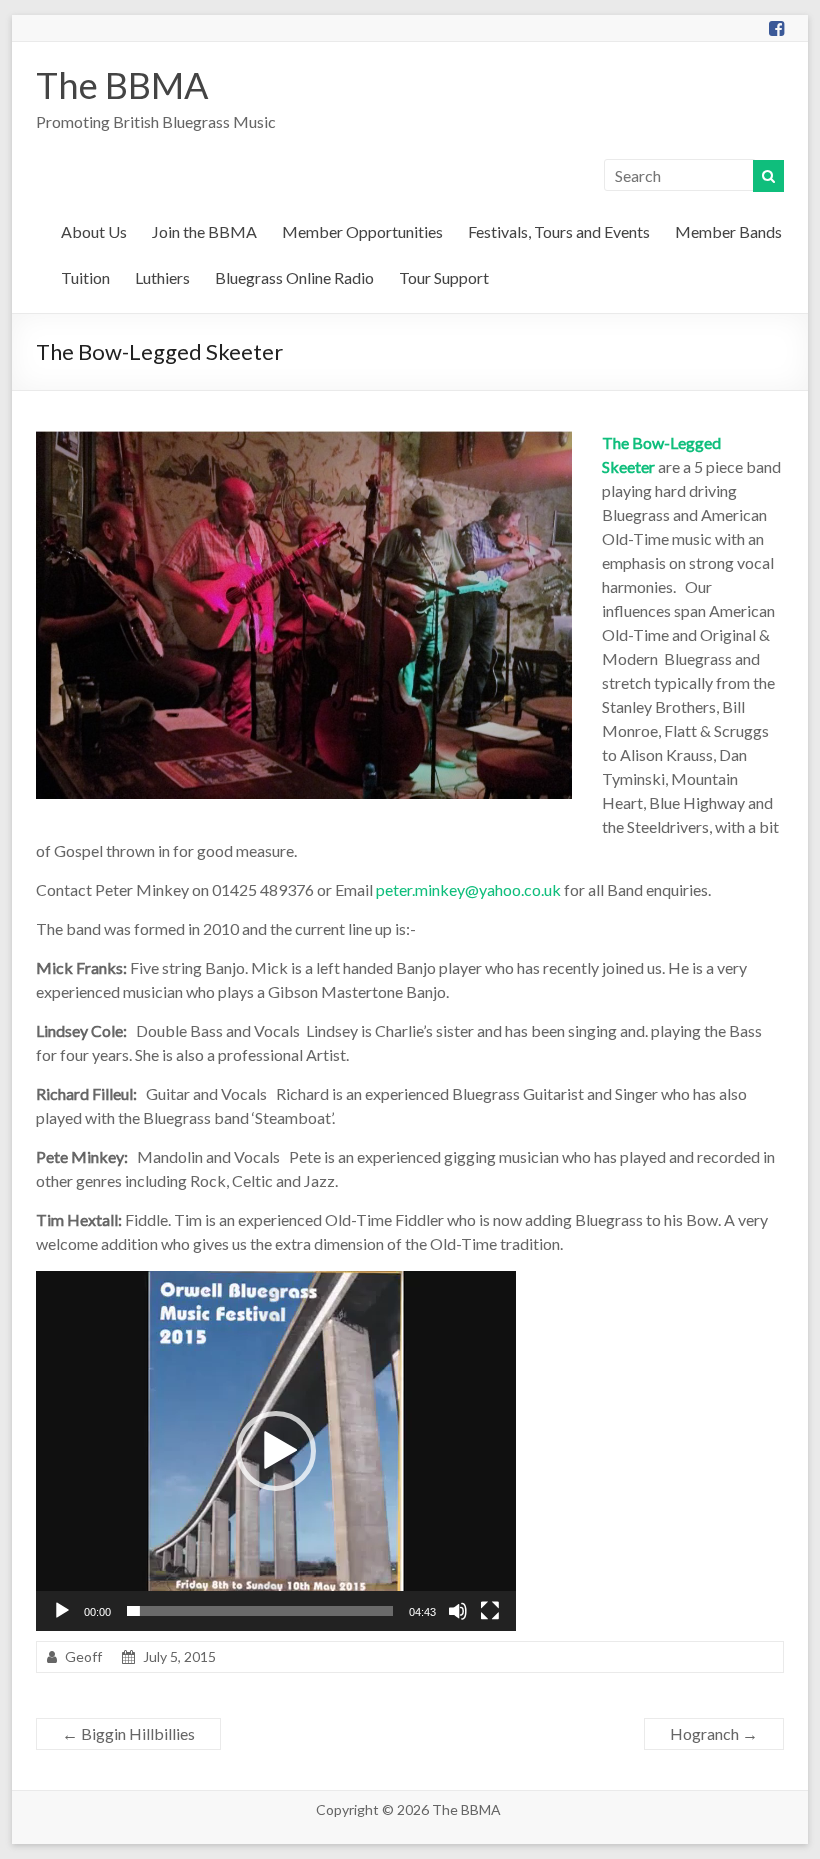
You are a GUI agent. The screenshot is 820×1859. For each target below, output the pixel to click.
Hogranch (714, 1733)
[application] (276, 1451)
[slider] (260, 1611)
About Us (94, 231)
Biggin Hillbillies (128, 1733)
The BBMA (122, 85)
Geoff (83, 1656)
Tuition (85, 277)
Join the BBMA (204, 231)
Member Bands (728, 231)
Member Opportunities (362, 231)
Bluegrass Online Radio (294, 277)
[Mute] (458, 1611)
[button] (276, 1451)
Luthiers (162, 277)
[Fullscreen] (490, 1611)
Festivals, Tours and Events (559, 231)
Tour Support (444, 277)
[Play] (62, 1611)
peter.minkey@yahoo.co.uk (468, 889)
